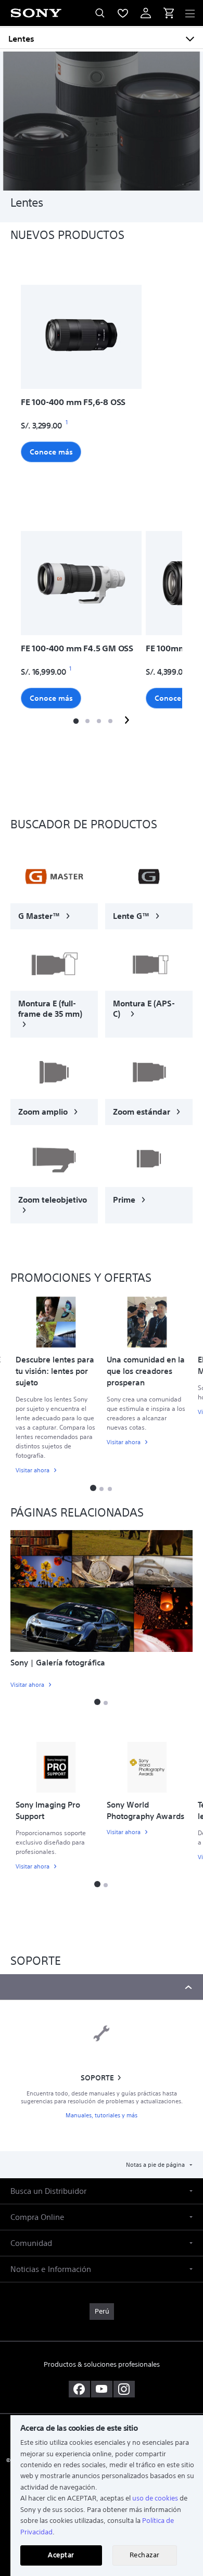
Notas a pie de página (156, 2165)
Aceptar (61, 2555)
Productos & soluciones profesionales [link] (102, 2364)
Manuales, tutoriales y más (102, 2116)
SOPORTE (97, 2078)
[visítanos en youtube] (102, 2389)
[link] (54, 889)
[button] (76, 721)
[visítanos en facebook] (79, 2389)
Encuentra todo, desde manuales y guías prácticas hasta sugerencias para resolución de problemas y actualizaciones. (102, 2098)
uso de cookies (155, 2498)
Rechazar (145, 2555)
